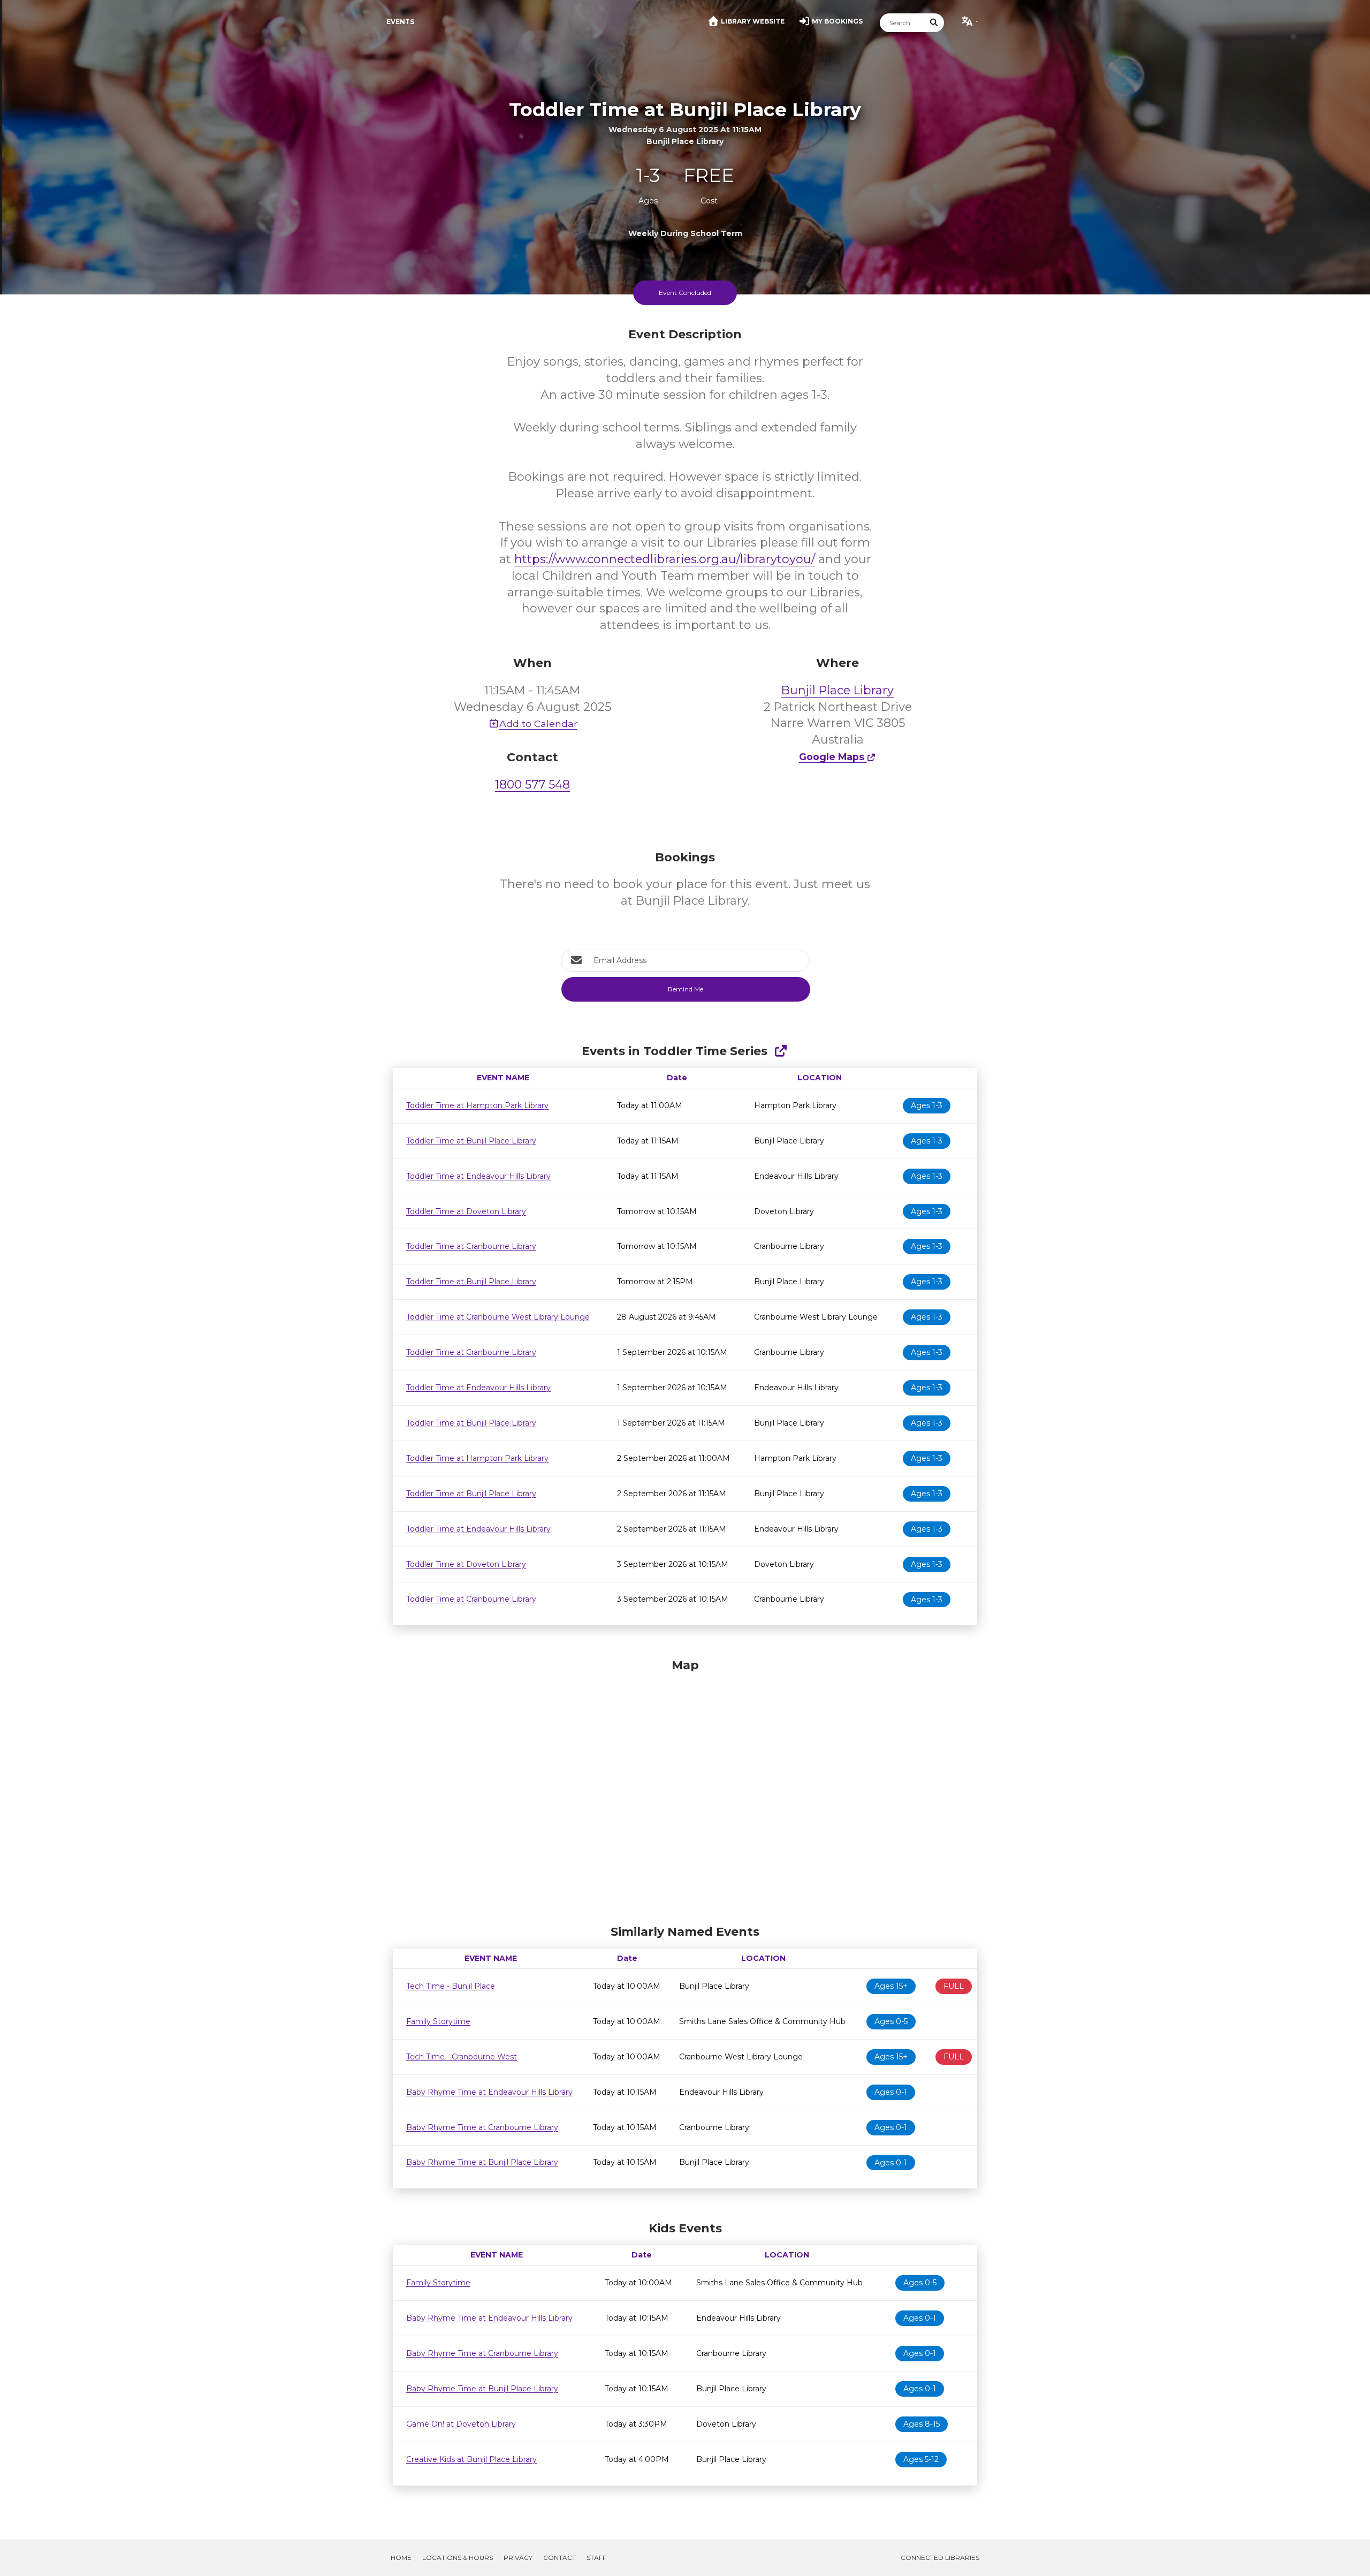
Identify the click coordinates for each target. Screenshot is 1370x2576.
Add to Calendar (538, 723)
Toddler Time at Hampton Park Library (477, 1105)
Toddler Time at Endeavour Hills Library (478, 1176)
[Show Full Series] (781, 1051)
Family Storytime (438, 2021)
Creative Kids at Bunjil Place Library (471, 2459)
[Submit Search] (934, 23)
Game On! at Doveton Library (461, 2424)
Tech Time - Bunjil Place (451, 1986)
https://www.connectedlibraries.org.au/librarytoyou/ (665, 559)
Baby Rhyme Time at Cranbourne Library (482, 2127)
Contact (560, 2558)
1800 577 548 (532, 785)
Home (401, 2558)
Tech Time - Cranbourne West (462, 2057)
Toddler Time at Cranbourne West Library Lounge (498, 1317)
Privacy (518, 2558)
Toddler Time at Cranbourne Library (471, 1246)
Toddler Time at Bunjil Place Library (471, 1141)
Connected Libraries (940, 2558)
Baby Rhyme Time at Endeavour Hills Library (489, 2092)
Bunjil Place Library (838, 690)
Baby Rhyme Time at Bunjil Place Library (482, 2162)
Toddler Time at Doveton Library (466, 1211)
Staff (596, 2558)
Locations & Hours (458, 2558)
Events (400, 22)
